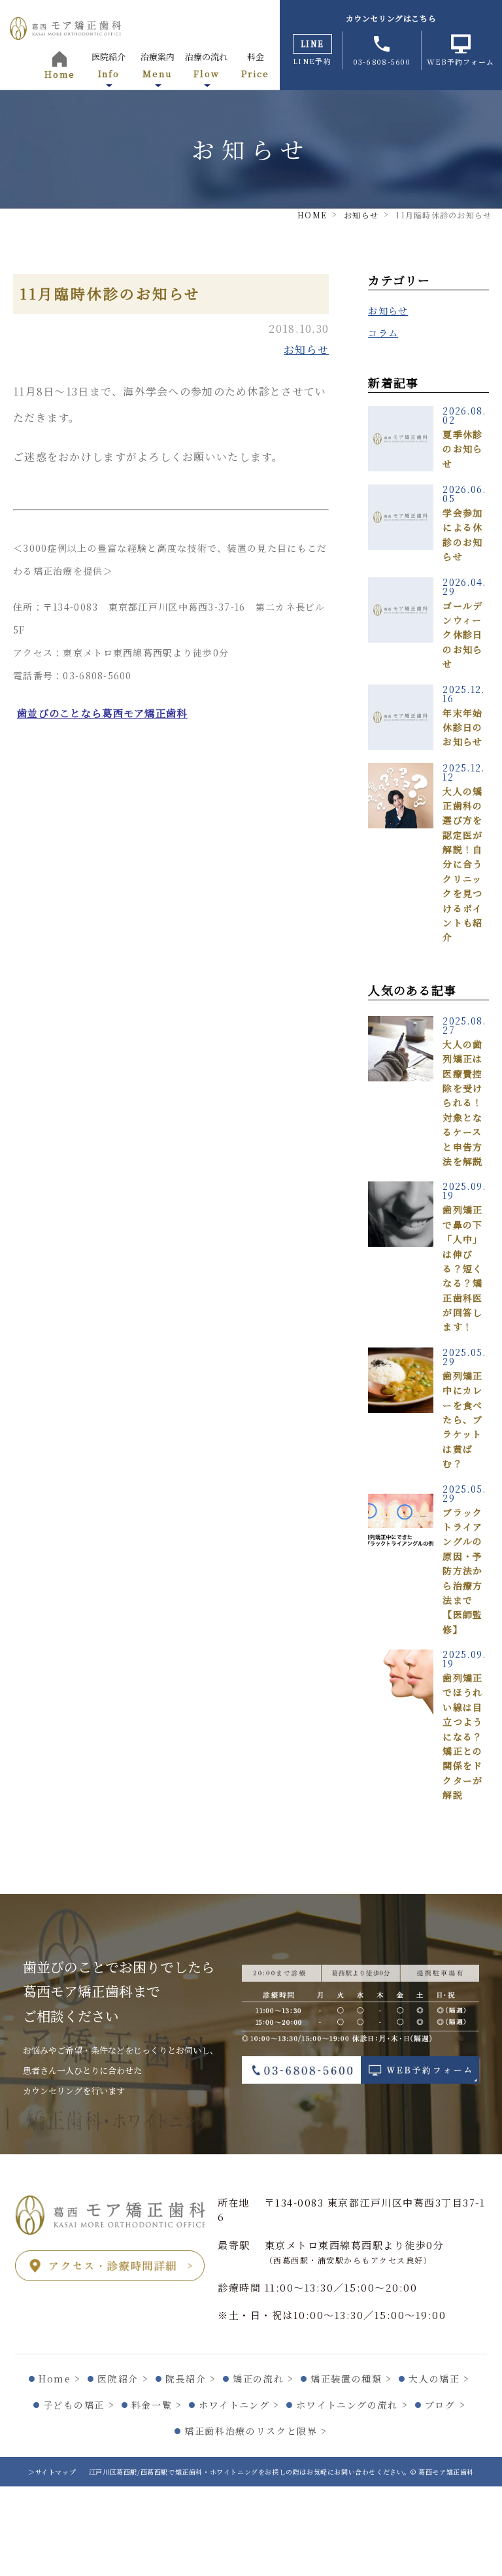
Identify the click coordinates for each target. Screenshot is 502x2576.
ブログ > (445, 2405)
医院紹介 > (123, 2379)
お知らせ (306, 349)
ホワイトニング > (239, 2405)
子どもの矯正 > (79, 2405)
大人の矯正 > (439, 2379)
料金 (255, 65)
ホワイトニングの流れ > (352, 2405)
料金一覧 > (157, 2405)
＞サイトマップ (52, 2472)
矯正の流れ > (263, 2379)
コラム (383, 333)
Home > (60, 2379)
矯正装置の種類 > (351, 2379)
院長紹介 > (191, 2379)
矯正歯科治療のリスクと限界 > (256, 2431)
